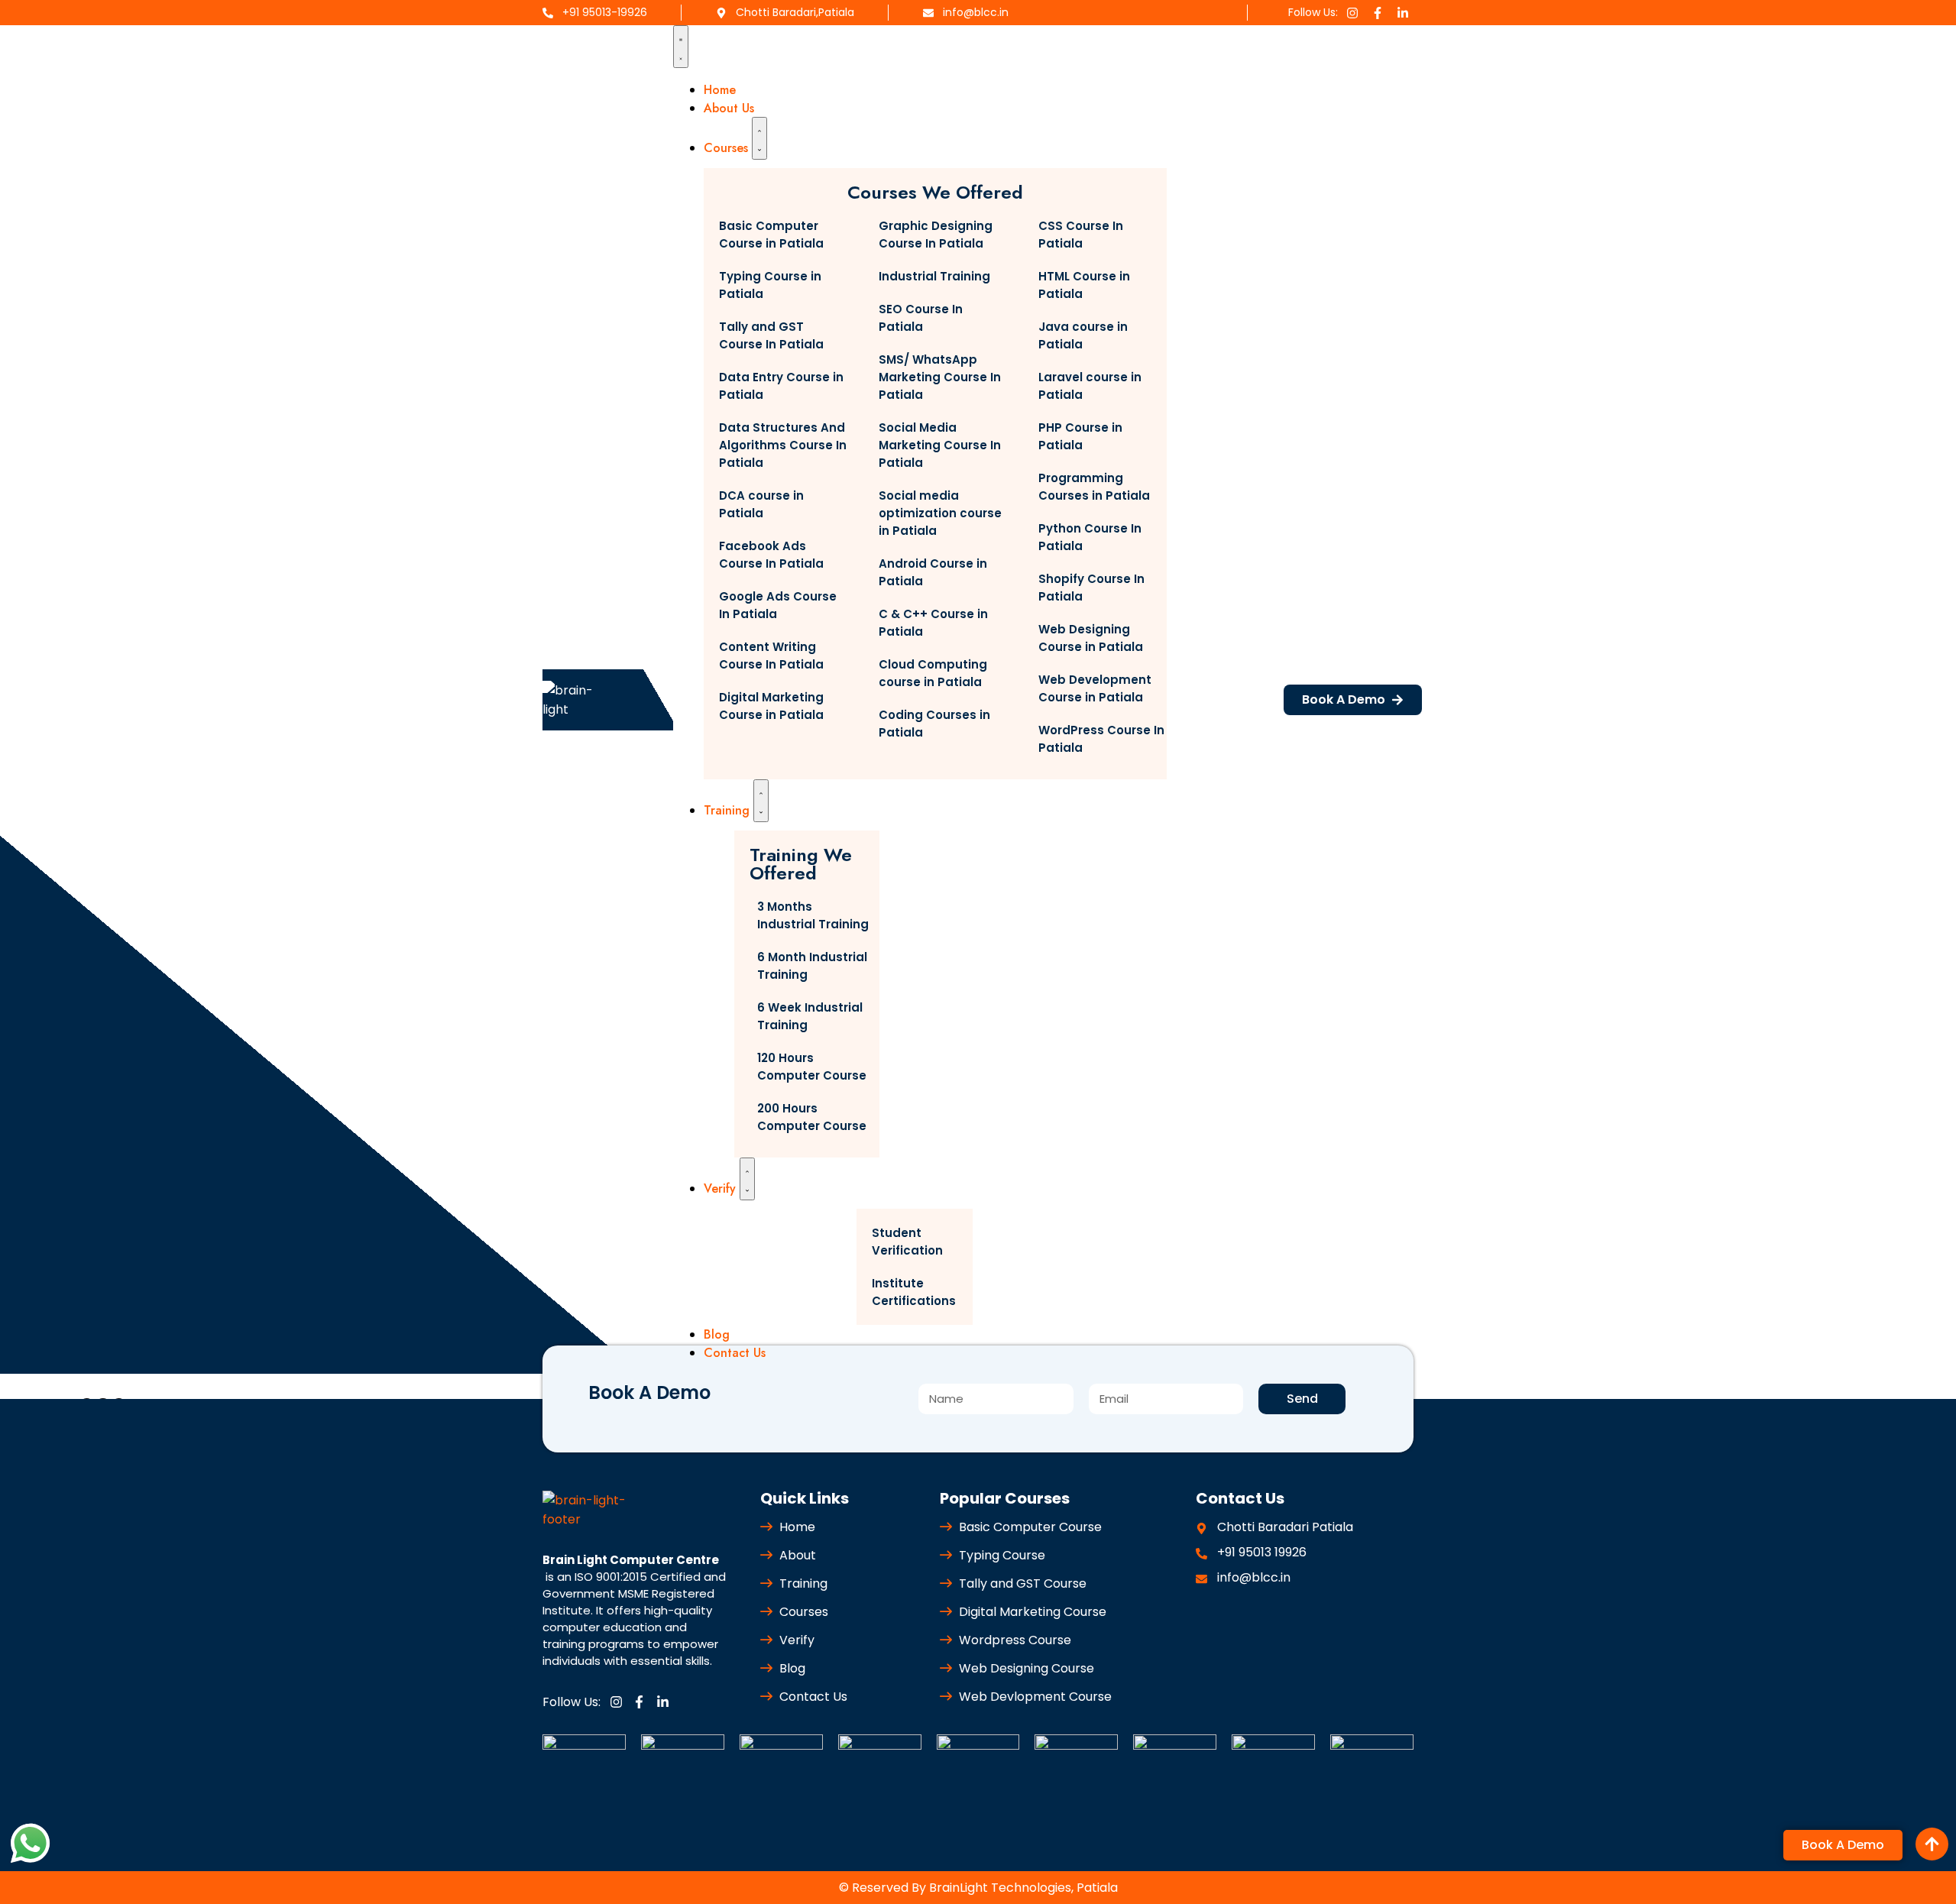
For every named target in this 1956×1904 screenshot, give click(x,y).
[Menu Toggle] (681, 47)
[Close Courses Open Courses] (759, 138)
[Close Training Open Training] (761, 801)
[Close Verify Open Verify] (747, 1179)
